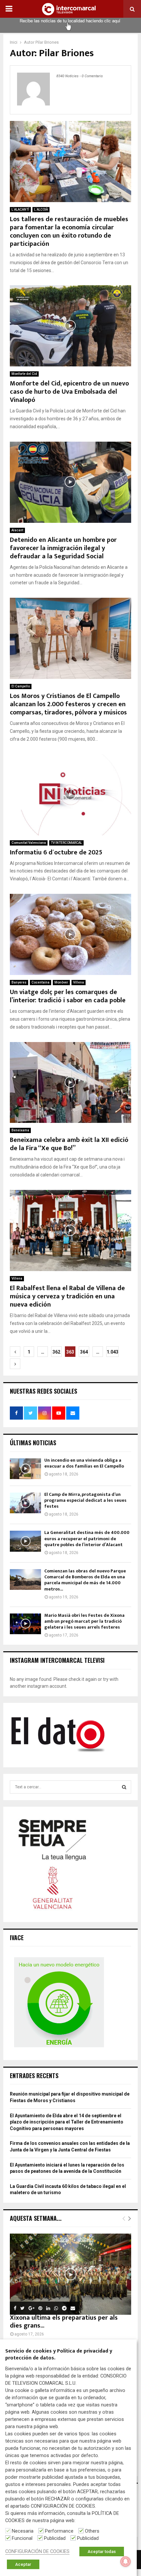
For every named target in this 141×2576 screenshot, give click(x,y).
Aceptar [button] (23, 2564)
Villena (79, 982)
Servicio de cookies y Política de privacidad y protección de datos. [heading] (59, 2355)
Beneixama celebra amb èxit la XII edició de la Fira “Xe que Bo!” (69, 1144)
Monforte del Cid (24, 374)
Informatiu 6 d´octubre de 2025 (56, 852)
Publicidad (55, 2538)
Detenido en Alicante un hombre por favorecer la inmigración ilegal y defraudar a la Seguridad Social (63, 548)
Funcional (22, 2538)
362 (56, 1352)
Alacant (17, 530)
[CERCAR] (124, 1787)
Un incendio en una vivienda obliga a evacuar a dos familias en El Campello (84, 1463)
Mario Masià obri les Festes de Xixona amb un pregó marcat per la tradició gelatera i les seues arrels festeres (84, 1621)
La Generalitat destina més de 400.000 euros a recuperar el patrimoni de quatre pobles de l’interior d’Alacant (87, 1538)
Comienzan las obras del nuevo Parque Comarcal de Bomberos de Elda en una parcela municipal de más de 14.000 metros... (85, 1580)
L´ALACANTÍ (20, 209)
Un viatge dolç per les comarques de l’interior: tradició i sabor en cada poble (68, 996)
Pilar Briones (47, 42)
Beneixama (20, 1130)
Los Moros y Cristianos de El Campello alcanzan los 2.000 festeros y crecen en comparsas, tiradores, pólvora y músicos (68, 704)
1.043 (112, 1352)
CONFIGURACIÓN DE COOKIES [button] (37, 2551)
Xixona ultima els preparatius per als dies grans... (64, 2322)
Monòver (61, 982)
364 (84, 1352)
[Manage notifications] (126, 2562)
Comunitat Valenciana (29, 843)
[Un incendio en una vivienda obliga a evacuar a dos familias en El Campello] (25, 1469)
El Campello (21, 686)
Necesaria (23, 2531)
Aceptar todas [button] (102, 2552)
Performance (59, 2531)
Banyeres (19, 982)
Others (92, 2531)
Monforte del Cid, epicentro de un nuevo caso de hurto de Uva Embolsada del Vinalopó (69, 392)
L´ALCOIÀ (41, 209)
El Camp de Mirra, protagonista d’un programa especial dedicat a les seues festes (85, 1500)
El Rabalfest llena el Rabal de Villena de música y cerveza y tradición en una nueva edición (67, 1296)
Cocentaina (40, 982)
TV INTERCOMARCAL (66, 843)
